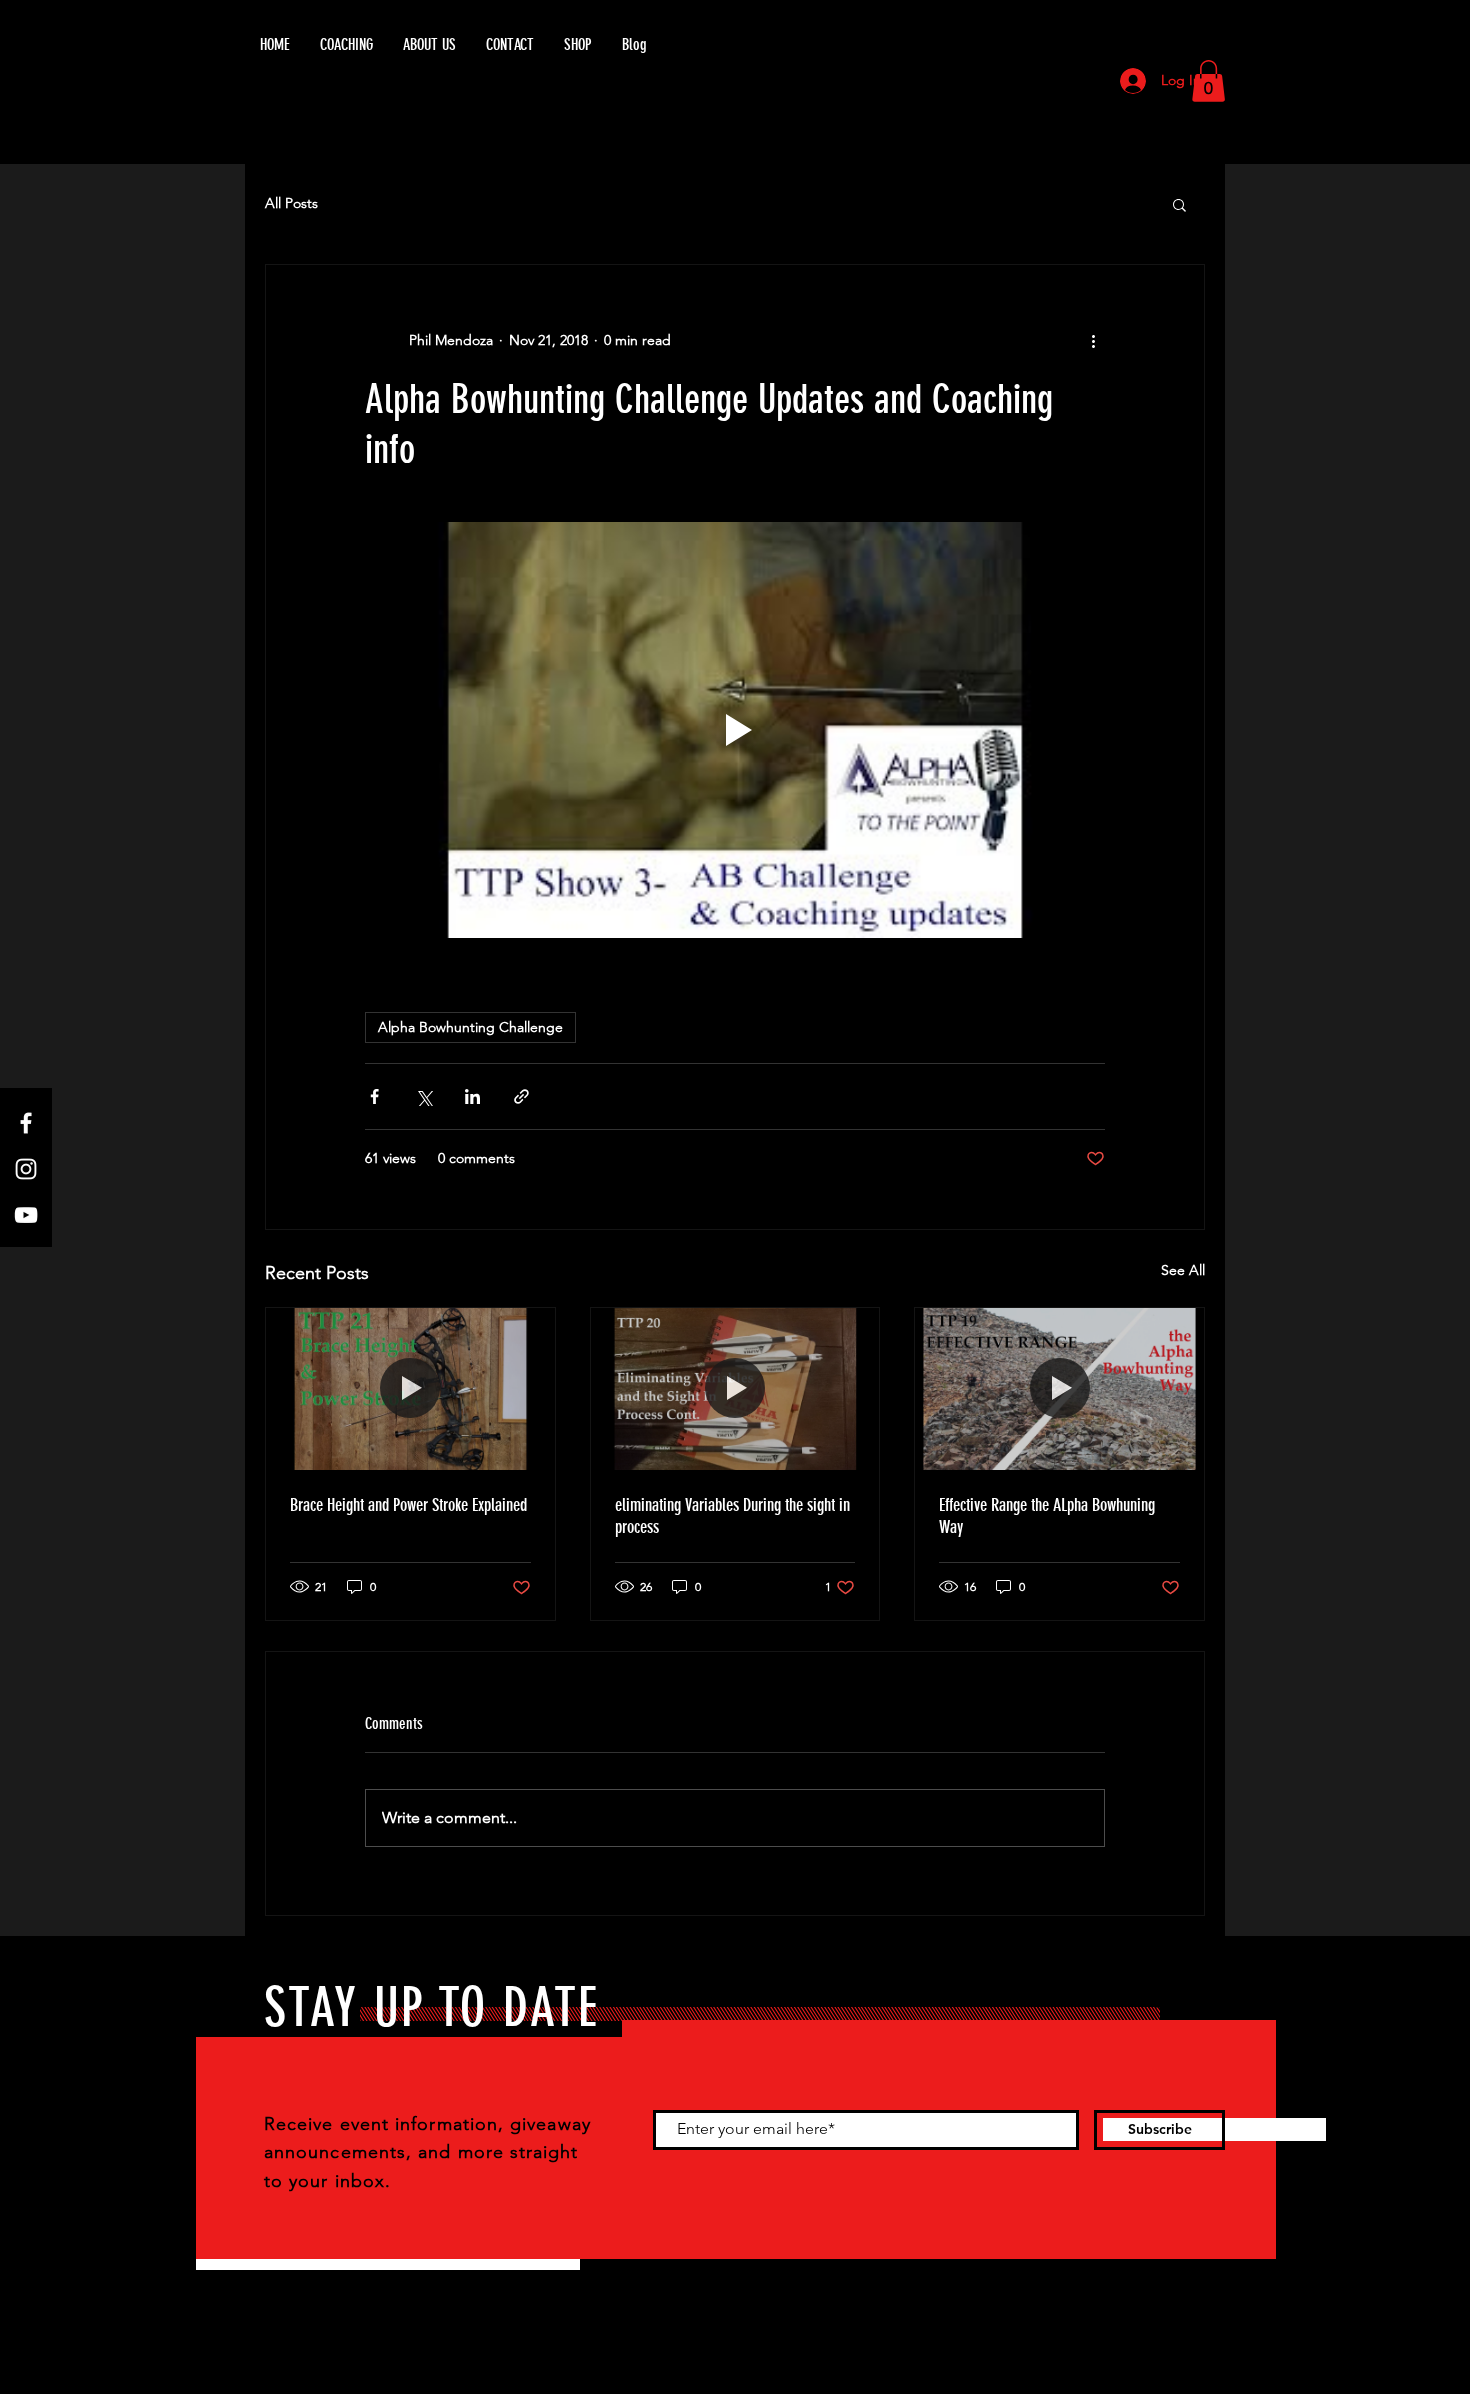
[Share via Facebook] (374, 1096)
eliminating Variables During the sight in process (732, 1516)
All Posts (291, 203)
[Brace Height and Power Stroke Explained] (410, 1389)
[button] (1208, 81)
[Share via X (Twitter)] (423, 1096)
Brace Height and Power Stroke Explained (408, 1505)
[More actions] (1093, 341)
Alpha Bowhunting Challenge (470, 1027)
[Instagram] (26, 1169)
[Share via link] (521, 1096)
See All (1183, 1270)
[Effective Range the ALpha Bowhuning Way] (1059, 1389)
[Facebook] (26, 1123)
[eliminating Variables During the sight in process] (735, 1389)
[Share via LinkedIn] (472, 1096)
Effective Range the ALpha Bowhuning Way (1047, 1516)
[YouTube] (26, 1215)
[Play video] (735, 730)
